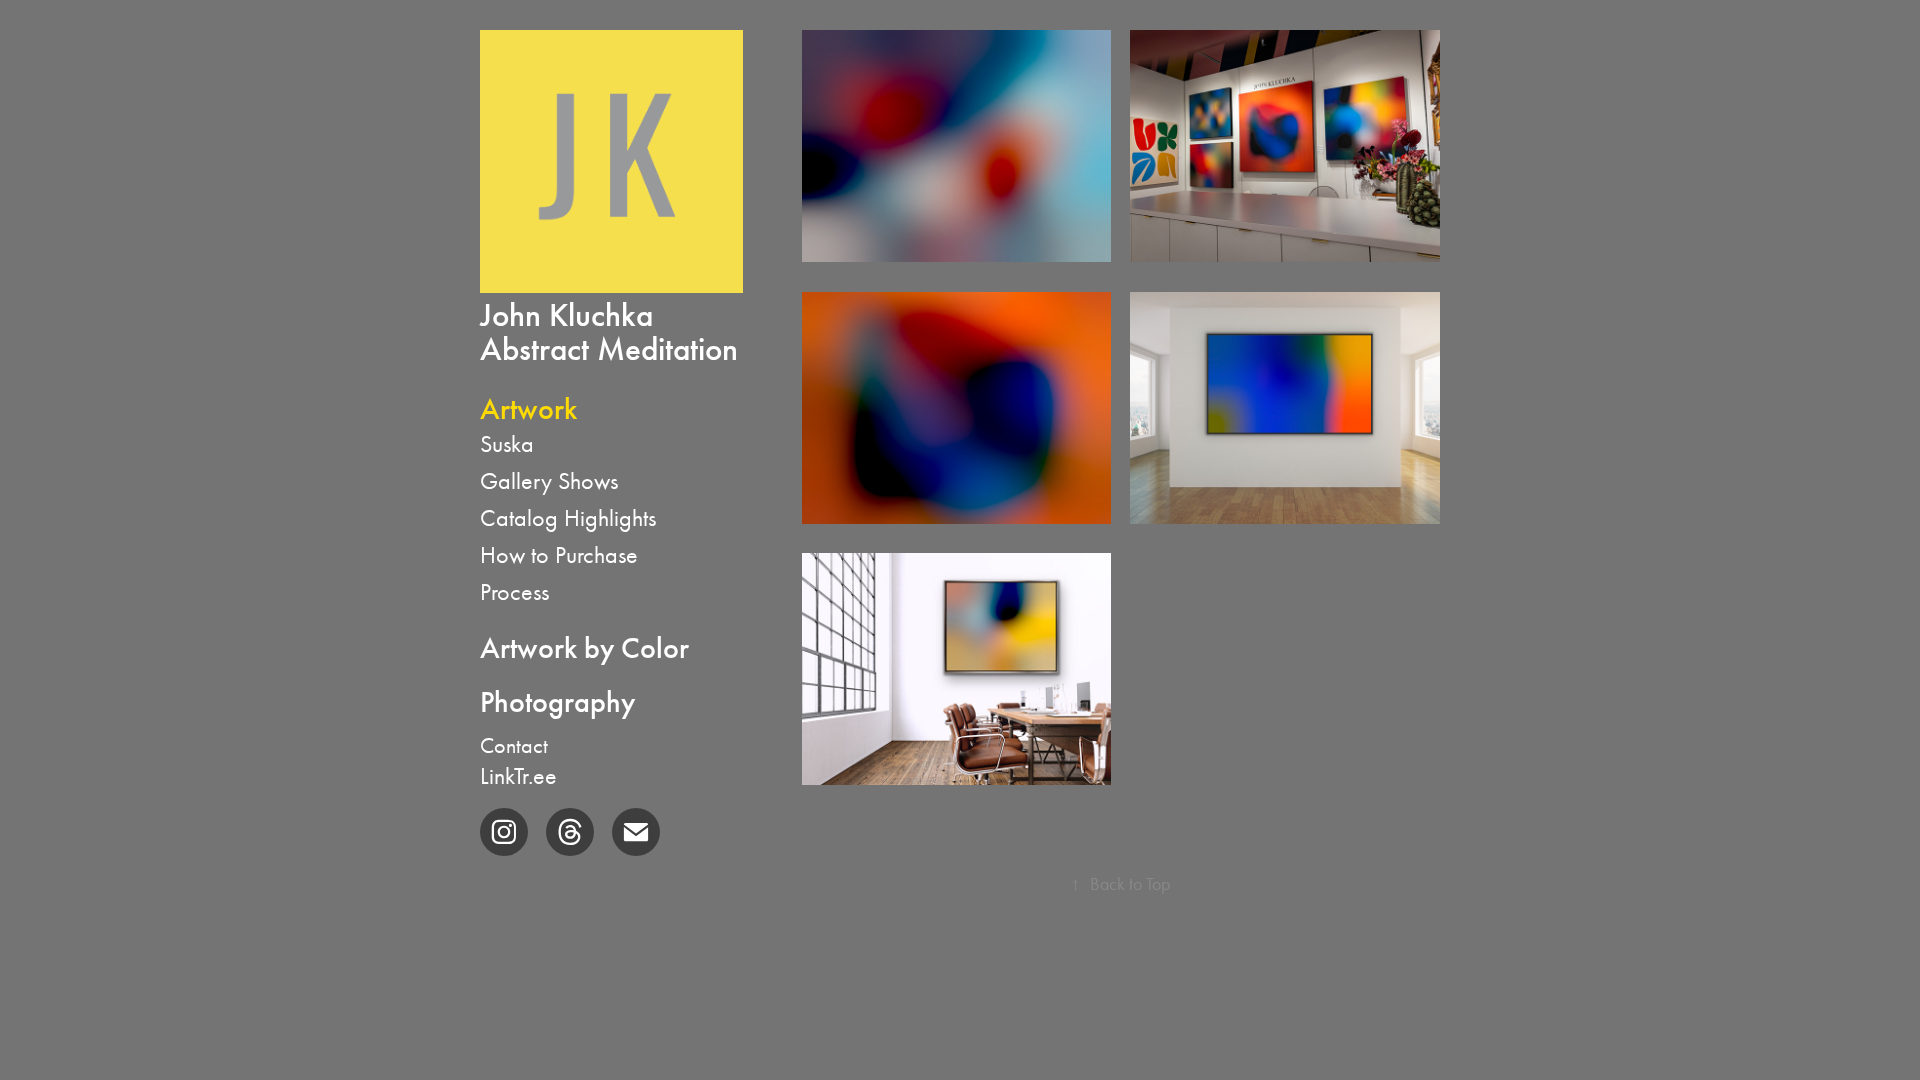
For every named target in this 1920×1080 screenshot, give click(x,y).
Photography (557, 702)
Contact (514, 746)
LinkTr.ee (518, 776)
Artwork (528, 409)
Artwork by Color (584, 648)
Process (514, 592)
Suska (507, 444)
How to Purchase (559, 555)
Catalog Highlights (568, 518)
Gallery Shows (549, 481)
